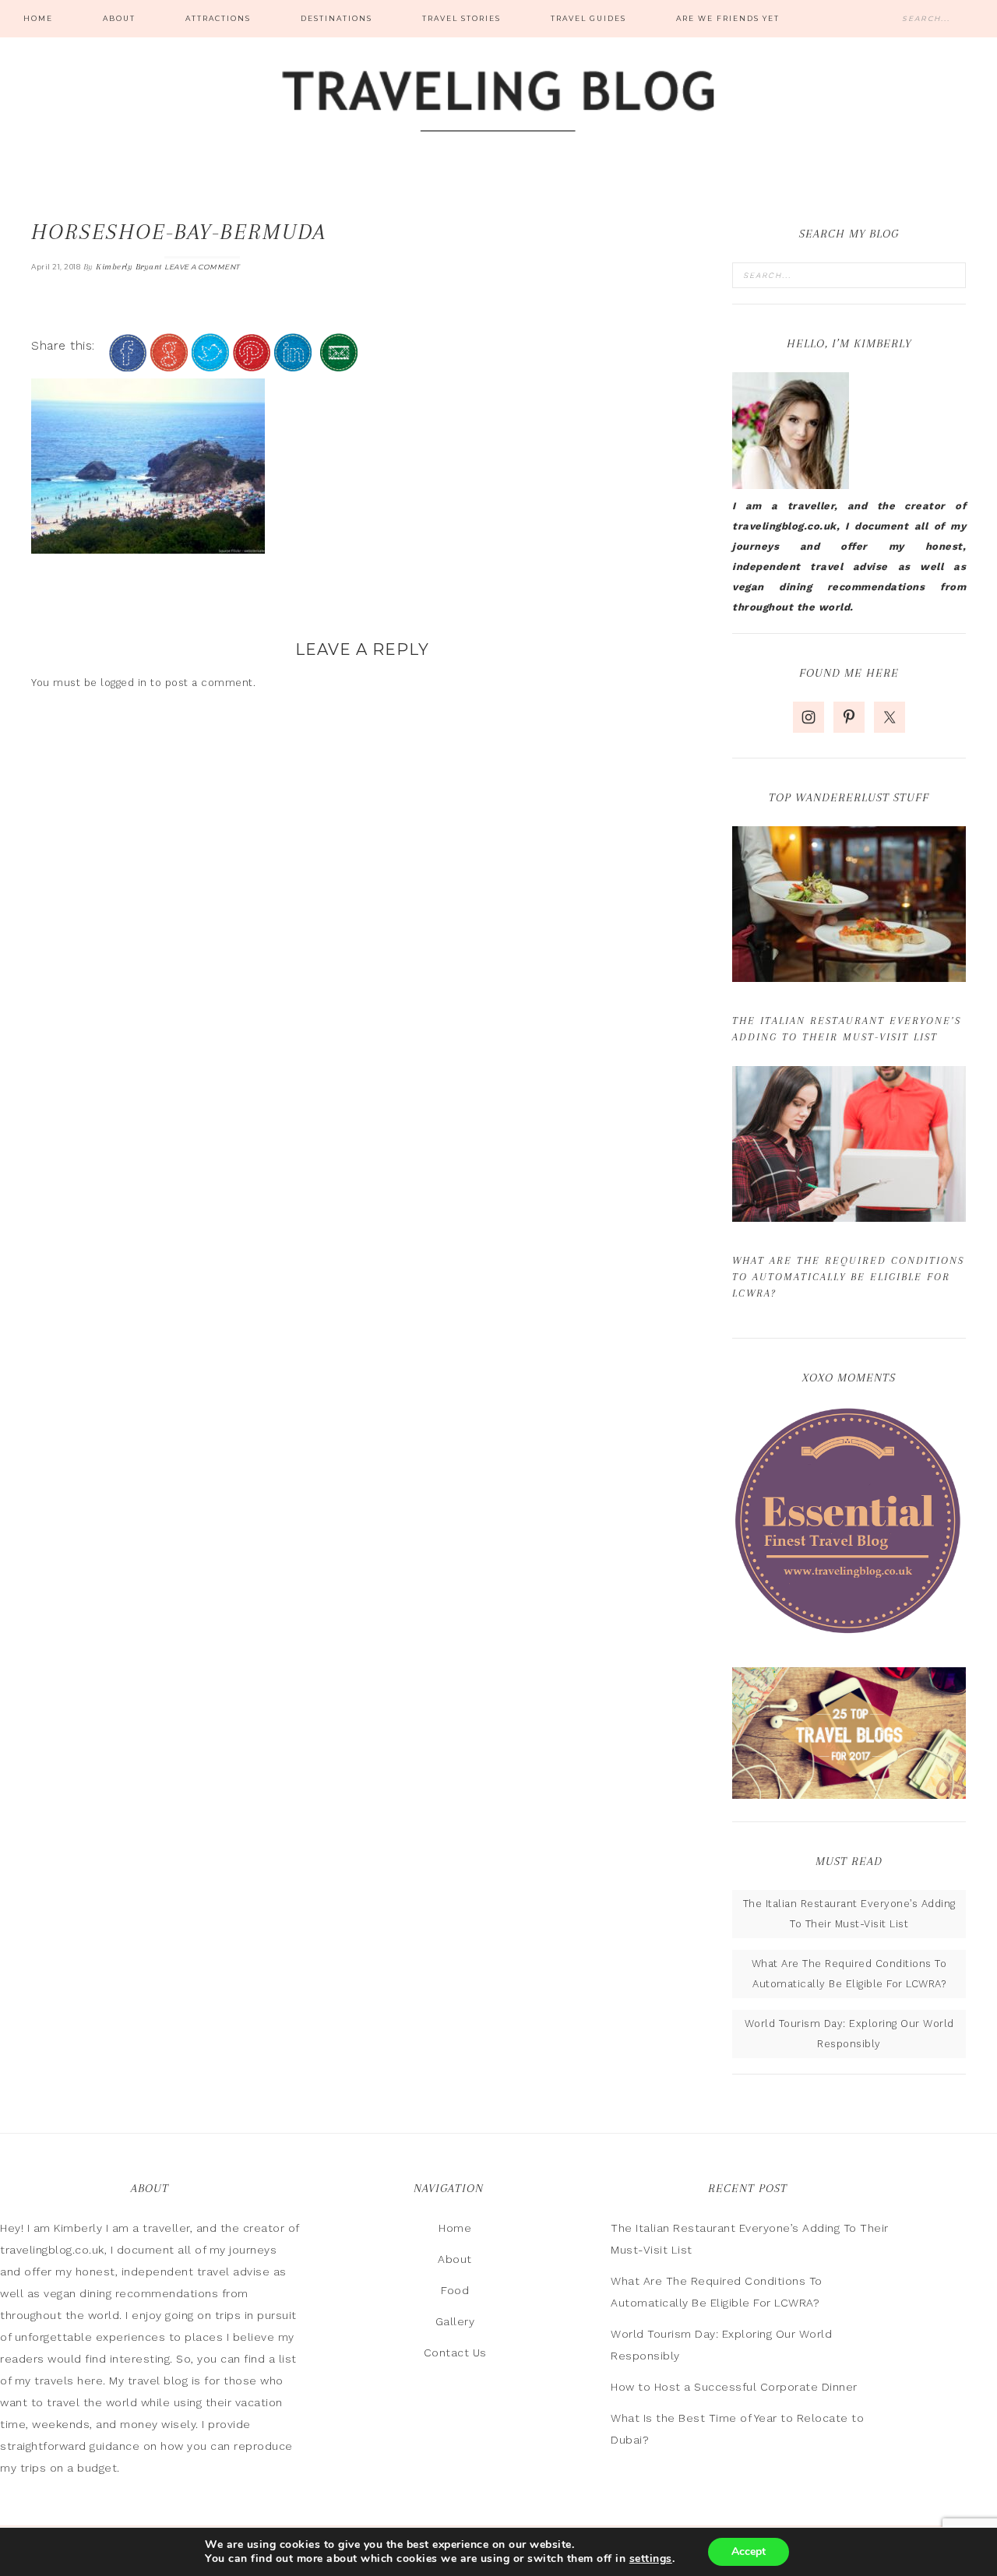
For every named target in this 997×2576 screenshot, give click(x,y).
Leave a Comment (202, 267)
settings (651, 2559)
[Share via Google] (169, 365)
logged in (124, 683)
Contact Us (455, 2353)
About (455, 2259)
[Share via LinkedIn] (293, 365)
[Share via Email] (339, 365)
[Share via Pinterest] (252, 365)
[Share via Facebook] (128, 365)
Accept (749, 2551)
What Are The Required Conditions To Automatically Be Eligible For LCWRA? (848, 1277)
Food (455, 2290)
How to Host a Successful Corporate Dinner (734, 2387)
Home (455, 2228)
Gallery (455, 2321)
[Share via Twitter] (210, 365)
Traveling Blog (498, 103)
